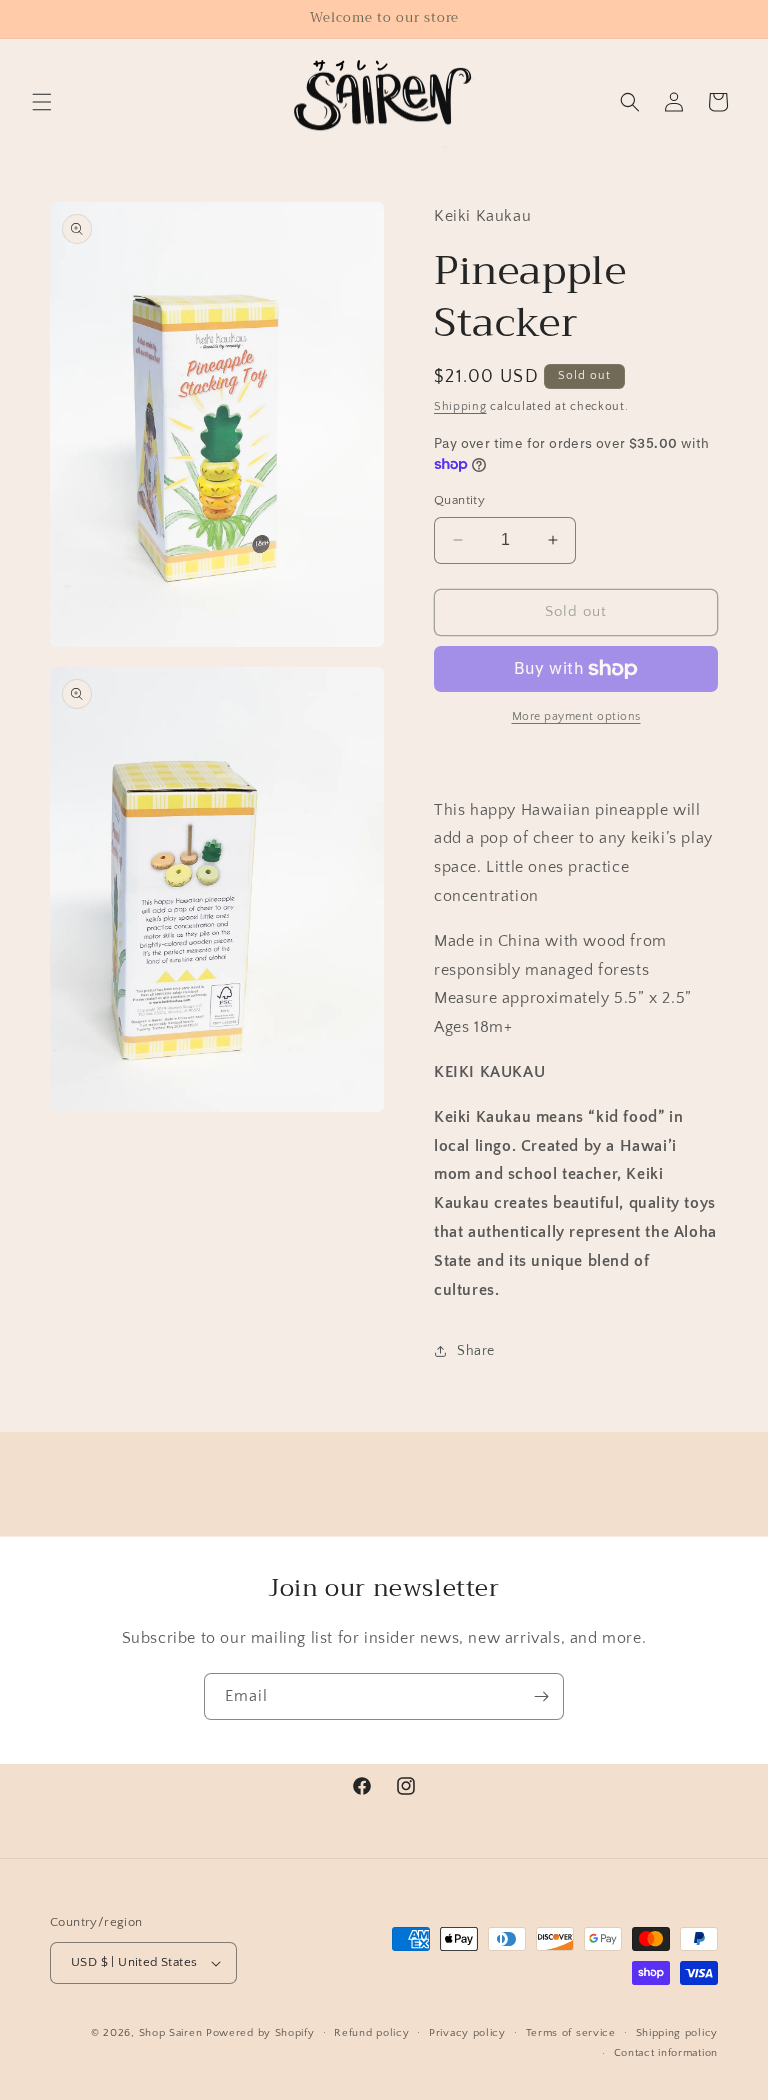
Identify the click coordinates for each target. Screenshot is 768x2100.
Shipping (460, 406)
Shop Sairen (171, 2033)
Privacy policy (467, 2033)
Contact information (666, 2053)
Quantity (459, 500)
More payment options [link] (576, 716)
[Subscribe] (541, 1696)
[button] (42, 102)
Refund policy (371, 2033)
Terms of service (571, 2033)
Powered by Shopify (260, 2033)
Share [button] (476, 1351)
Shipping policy (677, 2033)
